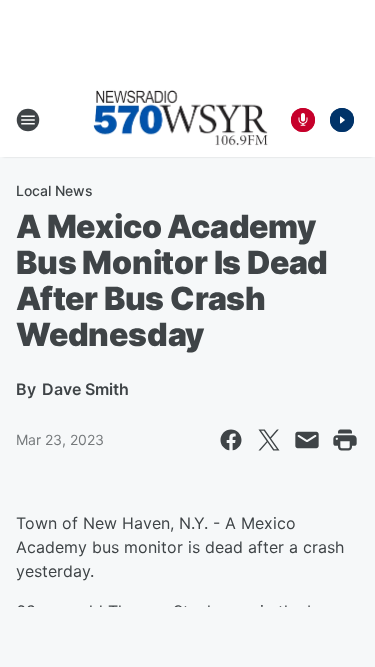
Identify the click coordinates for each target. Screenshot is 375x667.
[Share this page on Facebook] (231, 440)
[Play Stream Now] (342, 120)
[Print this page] (345, 440)
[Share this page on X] (269, 440)
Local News (54, 190)
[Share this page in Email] (307, 440)
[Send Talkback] (303, 120)
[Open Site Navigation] (28, 120)
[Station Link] (181, 120)
